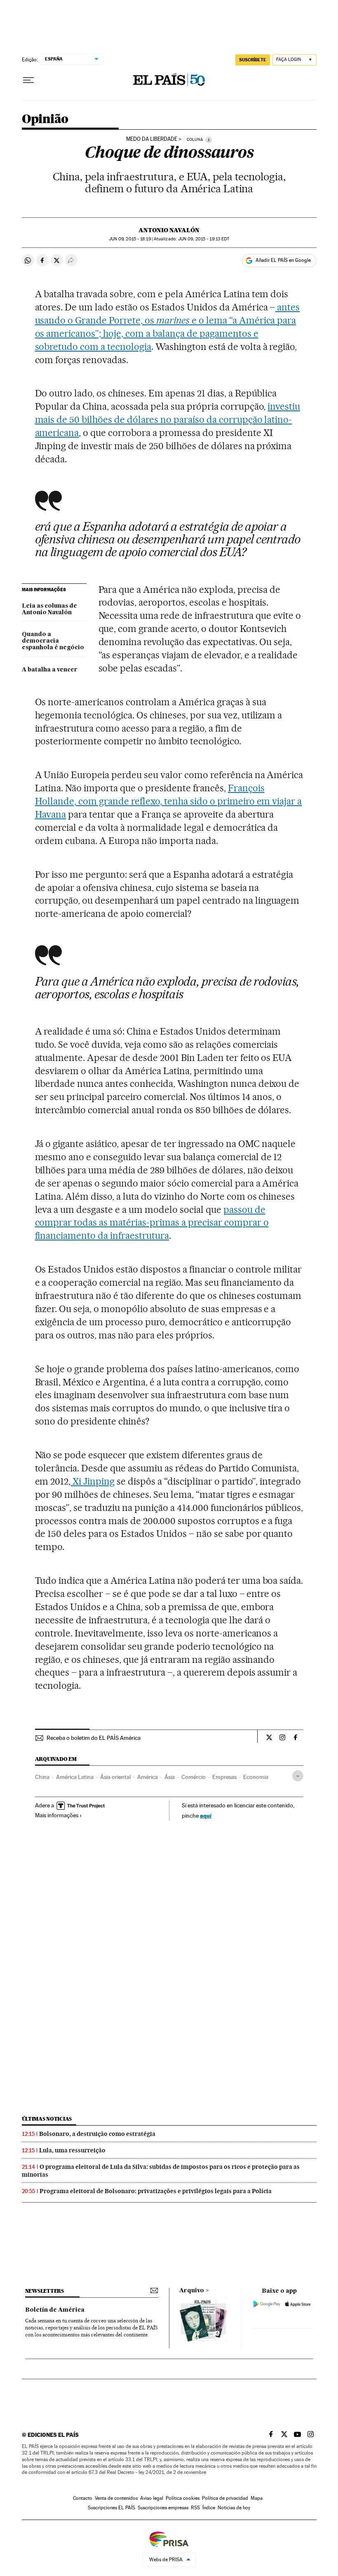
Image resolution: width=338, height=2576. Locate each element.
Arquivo (192, 2291)
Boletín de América (55, 2310)
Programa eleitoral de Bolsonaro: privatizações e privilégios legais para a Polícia (156, 2191)
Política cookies (183, 2498)
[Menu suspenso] (28, 80)
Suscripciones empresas (163, 2508)
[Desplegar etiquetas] (298, 1776)
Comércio (194, 1777)
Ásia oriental (115, 1777)
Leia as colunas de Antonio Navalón (49, 609)
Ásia (170, 1777)
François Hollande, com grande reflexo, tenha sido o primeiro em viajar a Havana (169, 801)
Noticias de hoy (234, 2508)
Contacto (83, 2498)
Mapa (257, 2498)
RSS (195, 2508)
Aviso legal (152, 2498)
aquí (206, 1815)
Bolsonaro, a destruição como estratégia (97, 2134)
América (148, 1777)
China (42, 1777)
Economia (256, 1777)
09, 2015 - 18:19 (130, 239)
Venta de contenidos (116, 2498)
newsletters (45, 2291)
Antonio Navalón (169, 230)
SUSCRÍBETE (253, 60)
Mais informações (57, 1815)
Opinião (45, 119)
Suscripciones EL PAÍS (111, 2508)
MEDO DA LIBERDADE (152, 139)
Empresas (224, 1777)
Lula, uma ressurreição (72, 2150)
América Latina (75, 1777)
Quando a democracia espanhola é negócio (53, 641)
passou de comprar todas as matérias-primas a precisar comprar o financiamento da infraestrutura (152, 1223)
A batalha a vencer (50, 670)
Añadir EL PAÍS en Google (283, 260)
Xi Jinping (93, 1481)
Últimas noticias (47, 2119)
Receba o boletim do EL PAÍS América (94, 1738)
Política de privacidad (225, 2498)
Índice (209, 2508)
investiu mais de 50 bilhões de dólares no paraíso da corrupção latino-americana (168, 420)
